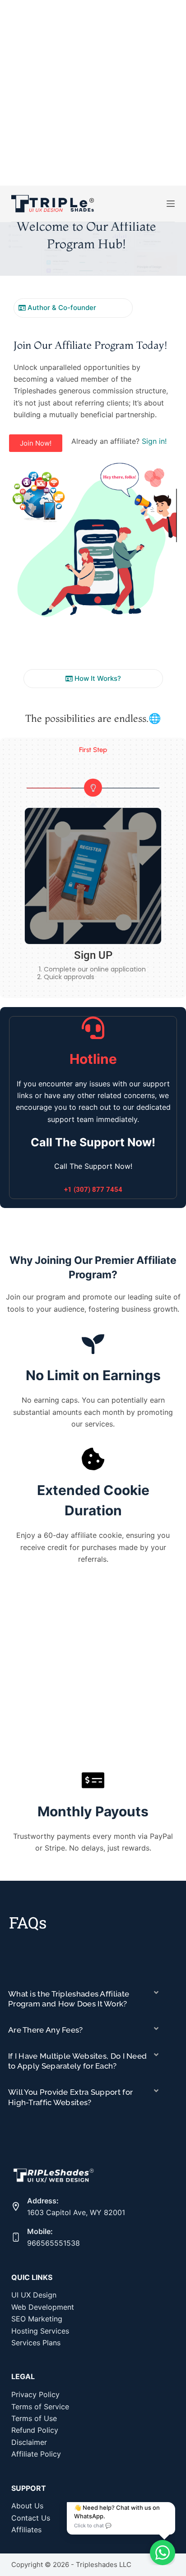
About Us (27, 2506)
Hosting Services (40, 2331)
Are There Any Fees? (46, 2030)
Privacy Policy (35, 2394)
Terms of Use (34, 2418)
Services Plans (36, 2343)
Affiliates (26, 2530)
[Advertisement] (93, 93)
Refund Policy (35, 2430)
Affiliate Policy (36, 2454)
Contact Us (31, 2518)
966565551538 (53, 2243)
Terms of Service (40, 2407)
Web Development (43, 2307)
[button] (177, 788)
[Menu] (171, 204)
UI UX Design (34, 2295)
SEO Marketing (37, 2319)
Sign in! (154, 441)
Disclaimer (29, 2442)
